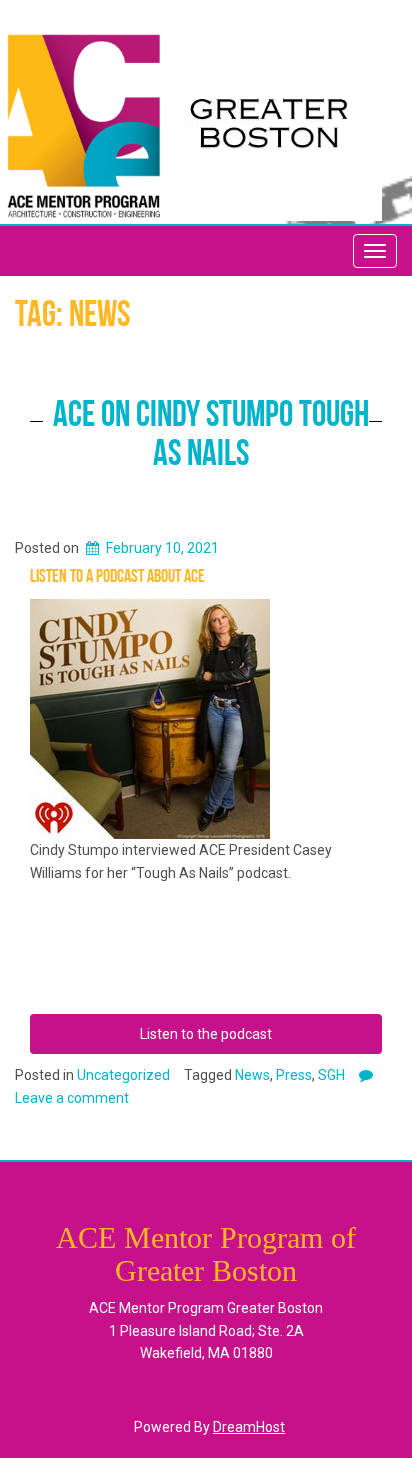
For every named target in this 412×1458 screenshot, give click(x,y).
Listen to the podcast (206, 1034)
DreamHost (249, 1427)
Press (294, 1075)
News (252, 1075)
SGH (331, 1075)
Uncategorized (123, 1075)
